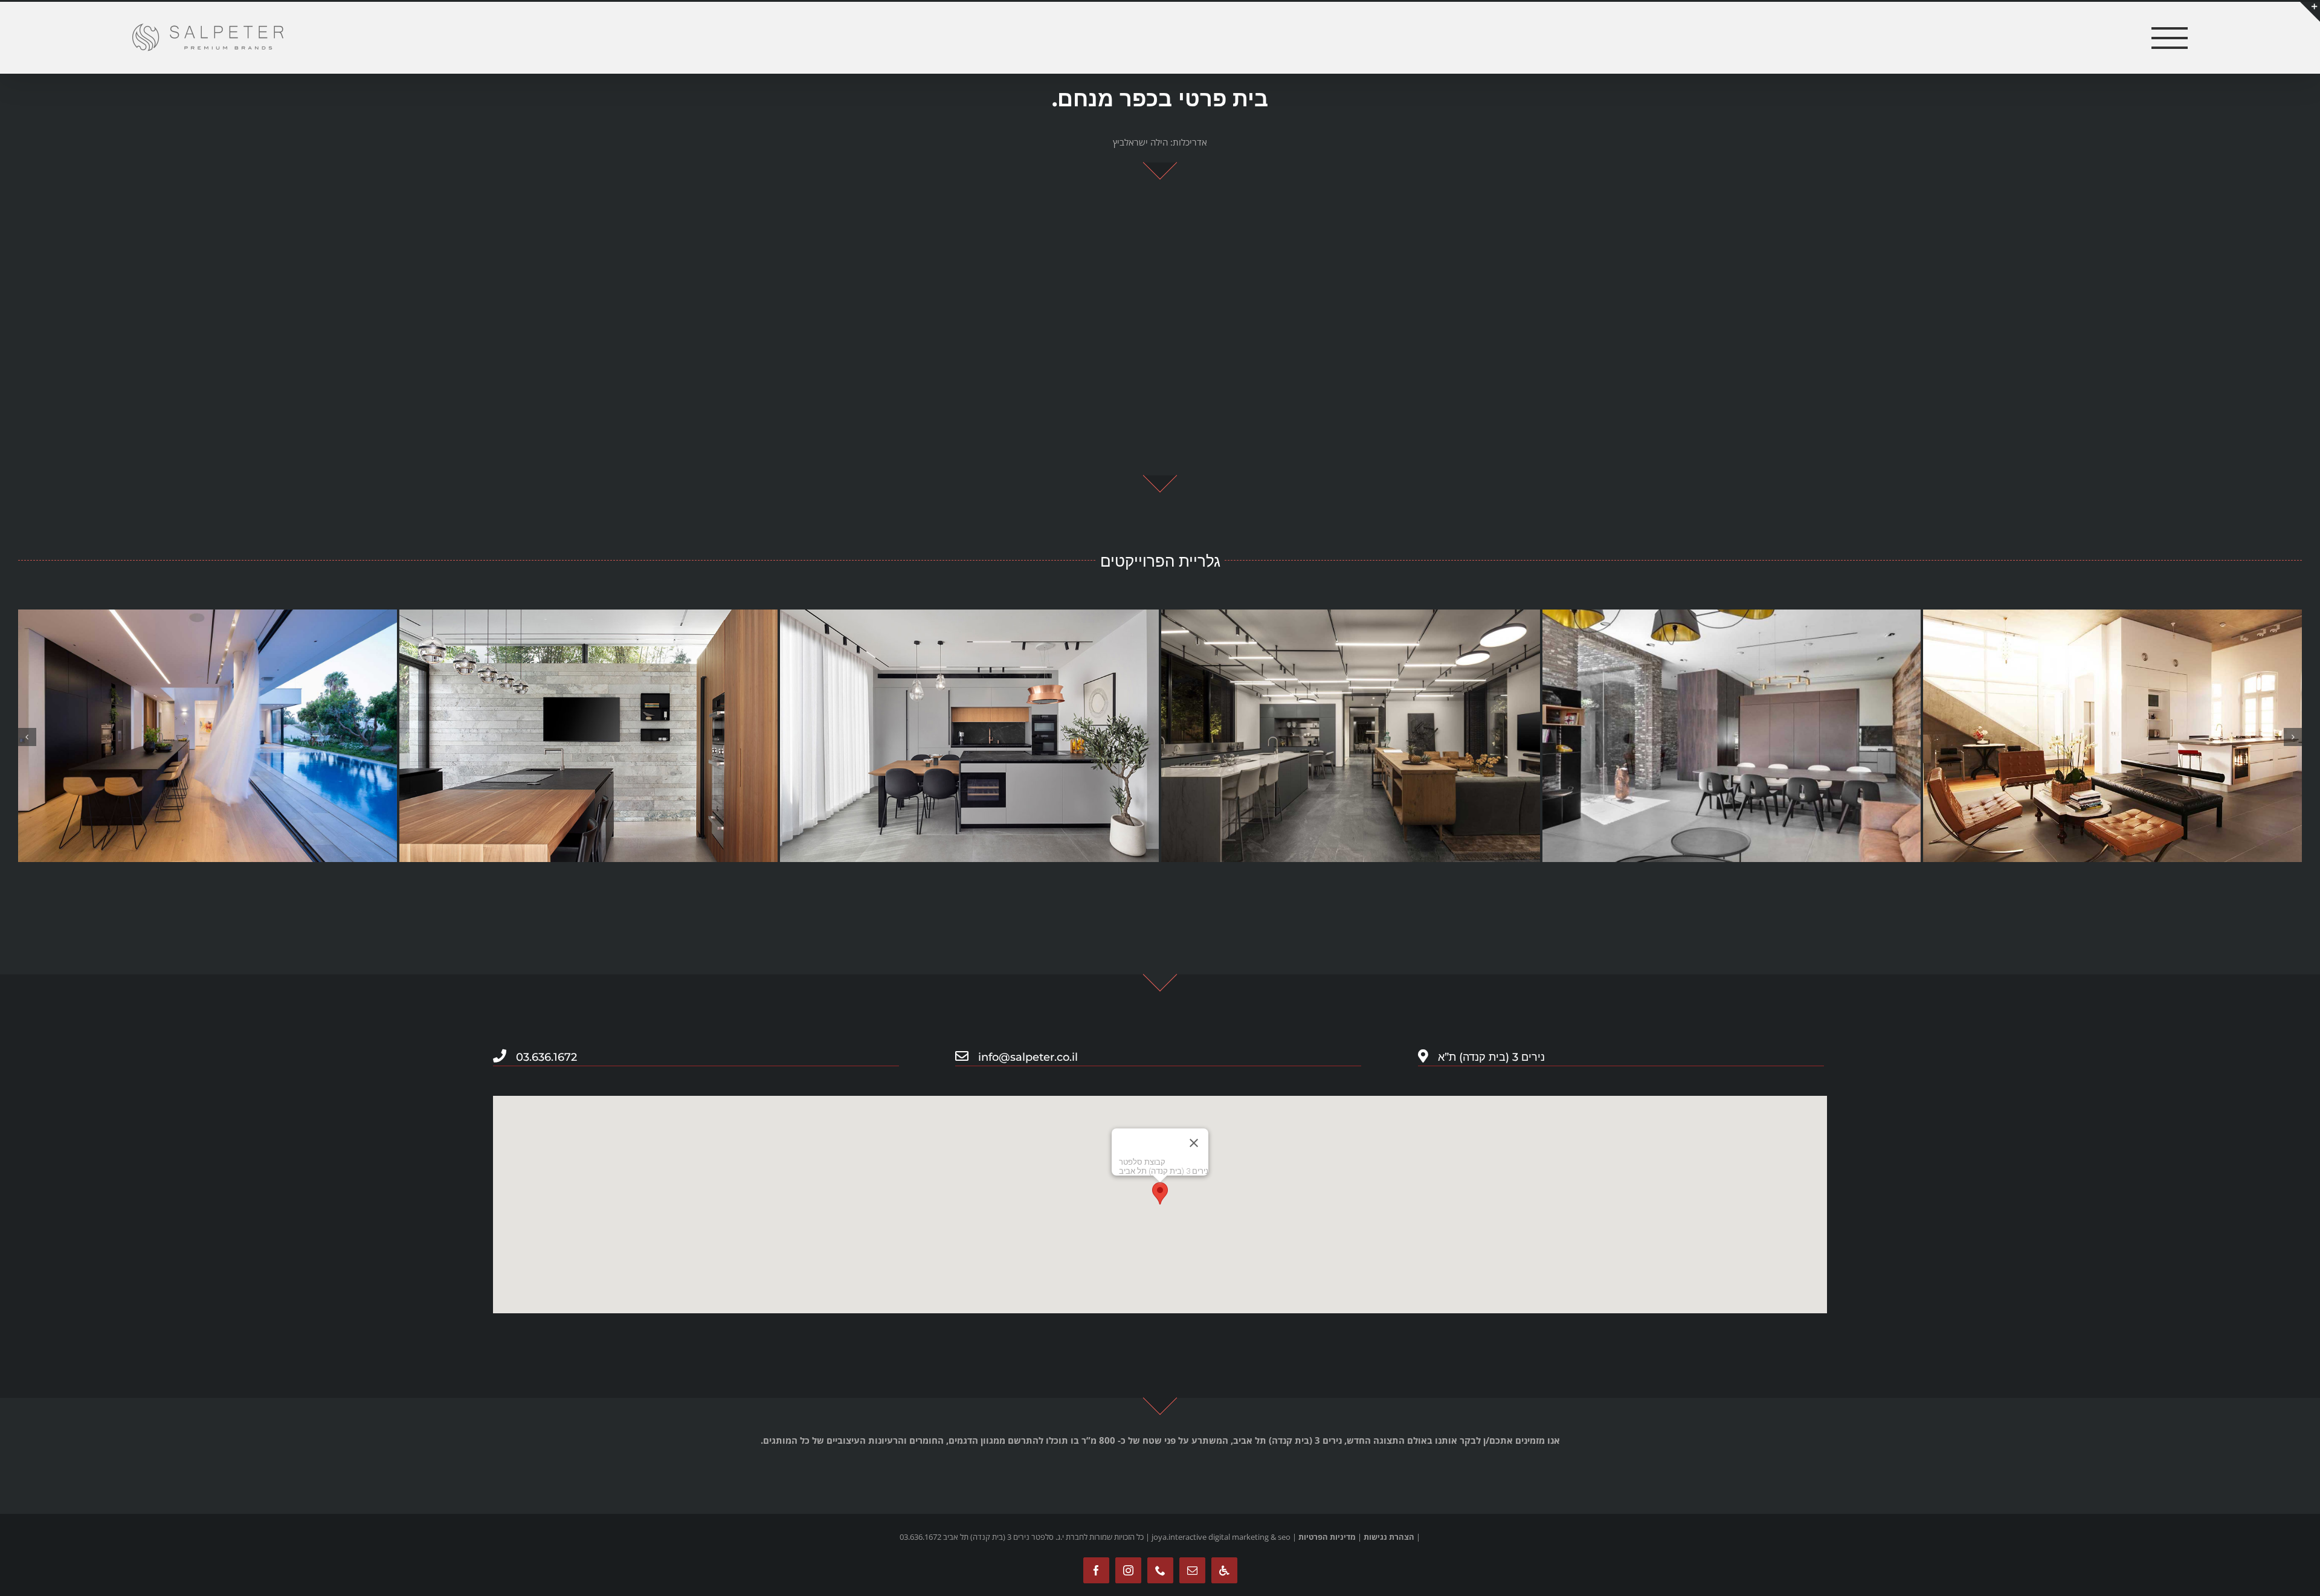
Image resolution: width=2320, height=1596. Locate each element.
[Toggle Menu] (2170, 38)
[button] (27, 737)
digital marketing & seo (1249, 1537)
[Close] (1194, 1143)
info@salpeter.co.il (1028, 1057)
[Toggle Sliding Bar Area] (2309, 11)
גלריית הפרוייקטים (1160, 561)
